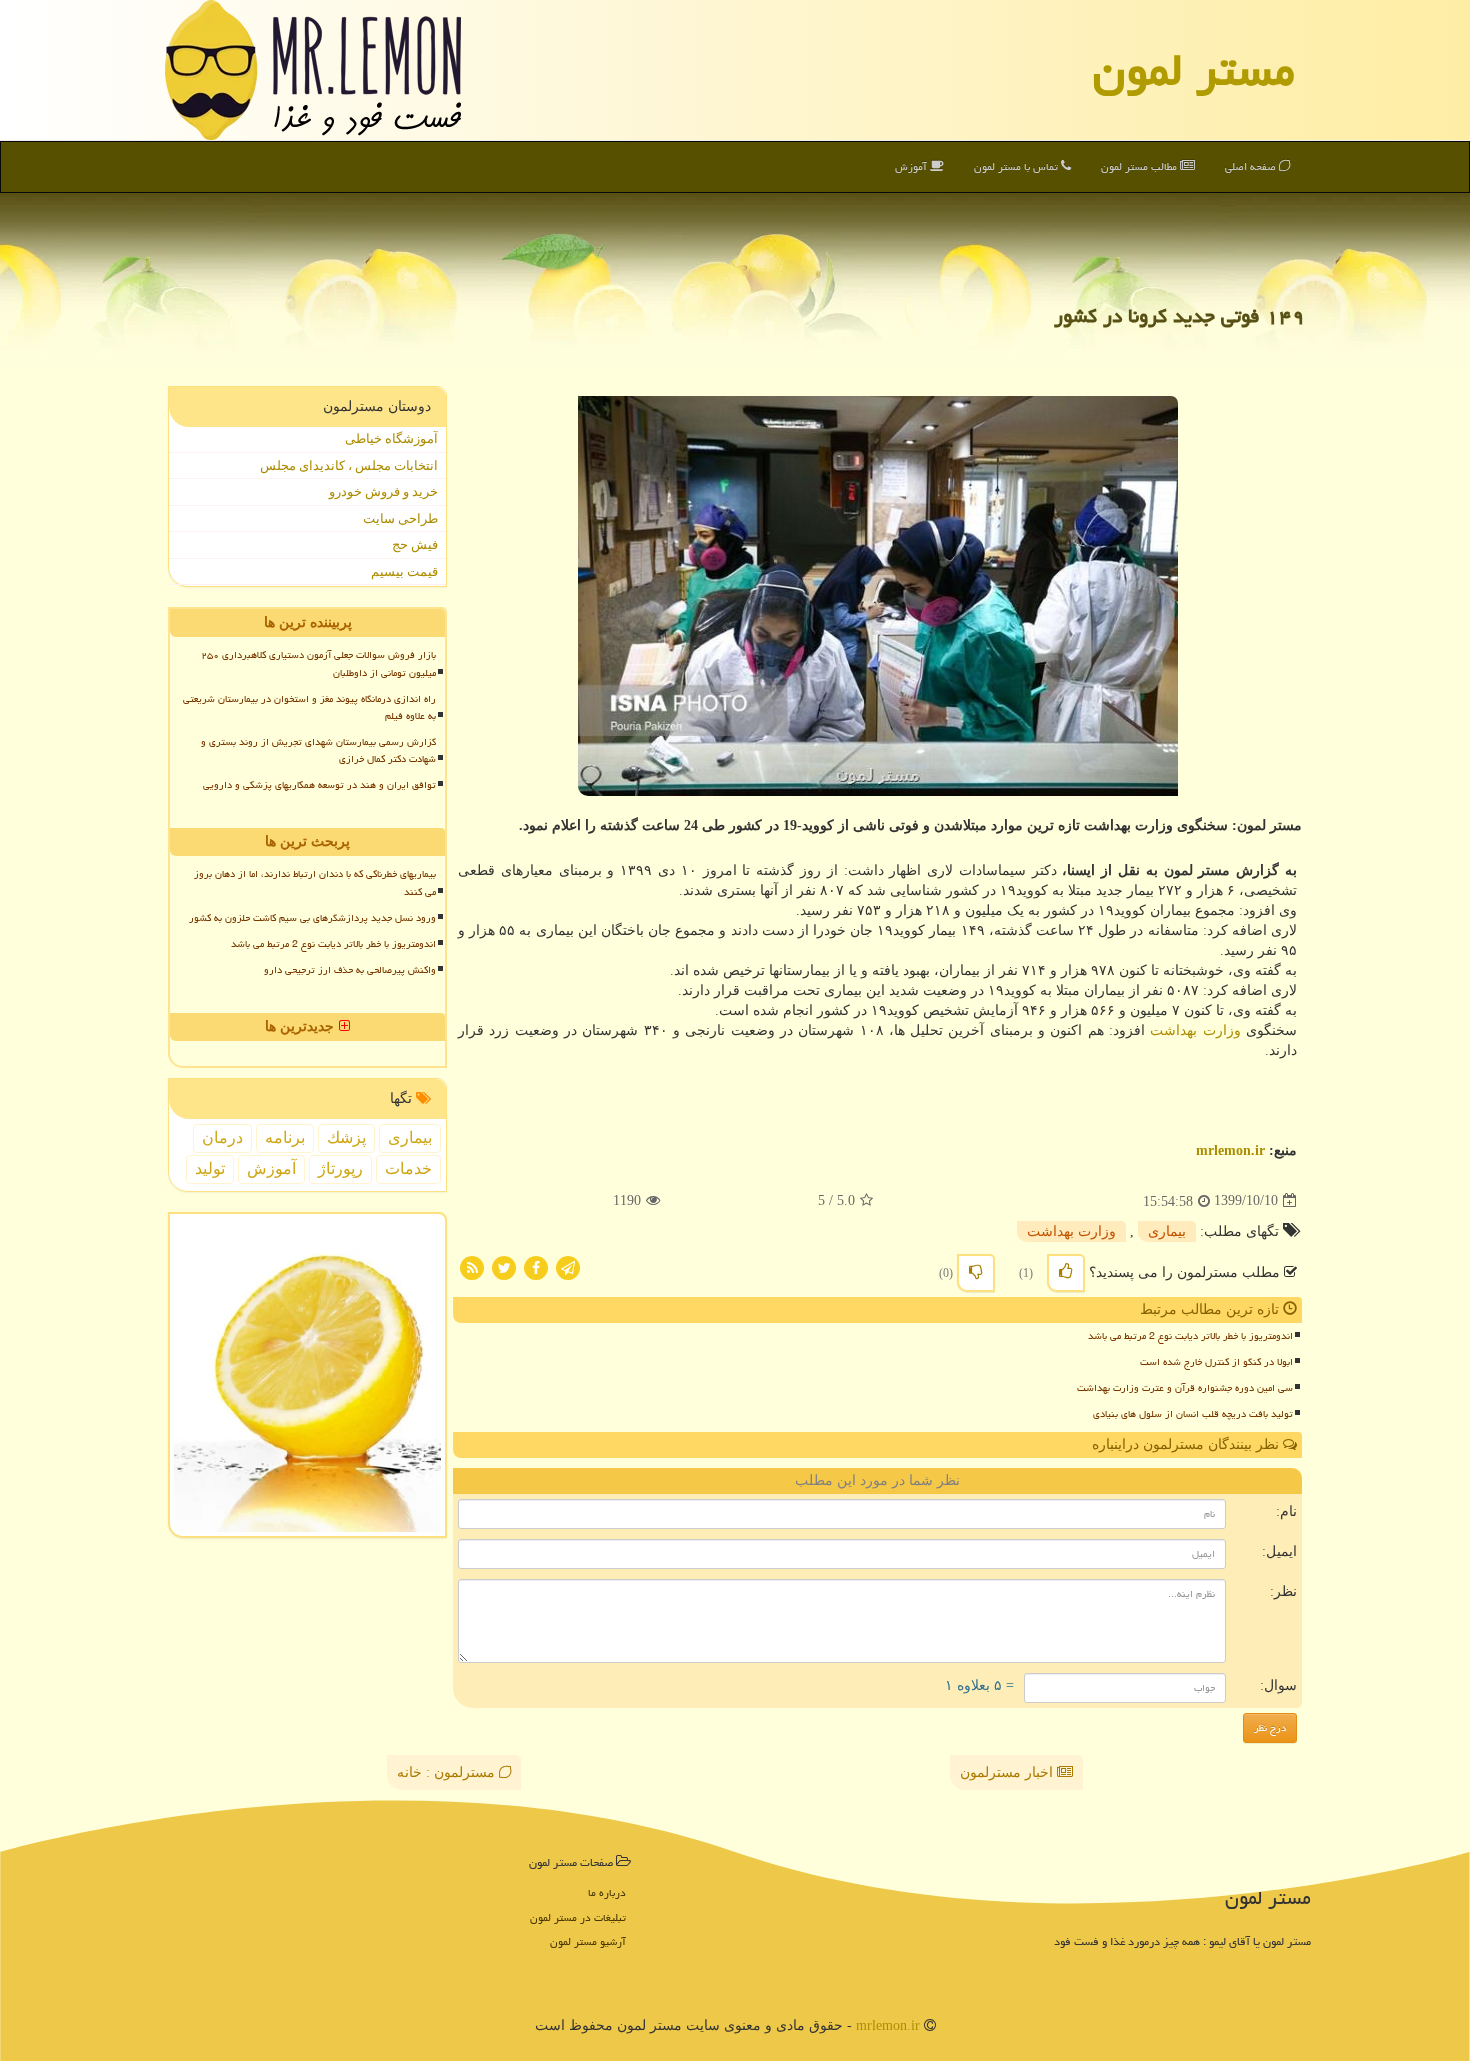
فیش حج (415, 544)
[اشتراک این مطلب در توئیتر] (504, 1266)
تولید (210, 1168)
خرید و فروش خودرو (383, 491)
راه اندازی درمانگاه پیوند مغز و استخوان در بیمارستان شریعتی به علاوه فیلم (309, 707)
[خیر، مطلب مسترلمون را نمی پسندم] (976, 1273)
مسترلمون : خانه (448, 1772)
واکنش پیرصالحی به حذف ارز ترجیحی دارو (350, 970)
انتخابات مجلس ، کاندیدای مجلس (349, 465)
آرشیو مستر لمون (588, 1941)
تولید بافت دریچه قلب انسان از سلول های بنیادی (1193, 1414)
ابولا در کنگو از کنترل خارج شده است (1216, 1362)
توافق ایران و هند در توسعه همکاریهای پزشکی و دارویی (319, 785)
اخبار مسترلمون (1008, 1772)
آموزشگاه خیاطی (391, 438)
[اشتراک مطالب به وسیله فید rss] (472, 1266)
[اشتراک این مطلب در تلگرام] (568, 1266)
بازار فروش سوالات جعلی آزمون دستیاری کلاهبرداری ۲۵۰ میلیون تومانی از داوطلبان (318, 663)
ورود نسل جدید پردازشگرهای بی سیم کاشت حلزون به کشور (312, 918)
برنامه (285, 1137)
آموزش (912, 166)
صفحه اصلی (1252, 166)
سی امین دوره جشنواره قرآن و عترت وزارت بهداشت (1185, 1388)
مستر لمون (1194, 70)
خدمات (408, 1168)
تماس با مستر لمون (1017, 166)
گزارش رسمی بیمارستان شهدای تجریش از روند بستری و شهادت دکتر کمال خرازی (318, 750)
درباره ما (607, 1892)
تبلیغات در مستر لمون (578, 1917)
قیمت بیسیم (404, 571)
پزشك (346, 1137)
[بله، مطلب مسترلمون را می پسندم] (1066, 1273)
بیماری (1167, 1231)
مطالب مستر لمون (1140, 166)
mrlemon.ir (1230, 1150)
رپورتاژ (340, 1168)
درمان (222, 1137)
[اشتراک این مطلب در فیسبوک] (536, 1266)
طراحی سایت (400, 518)
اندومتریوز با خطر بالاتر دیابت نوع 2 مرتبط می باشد (1190, 1336)
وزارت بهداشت (1195, 1030)
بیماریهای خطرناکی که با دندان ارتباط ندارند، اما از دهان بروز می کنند (315, 882)
